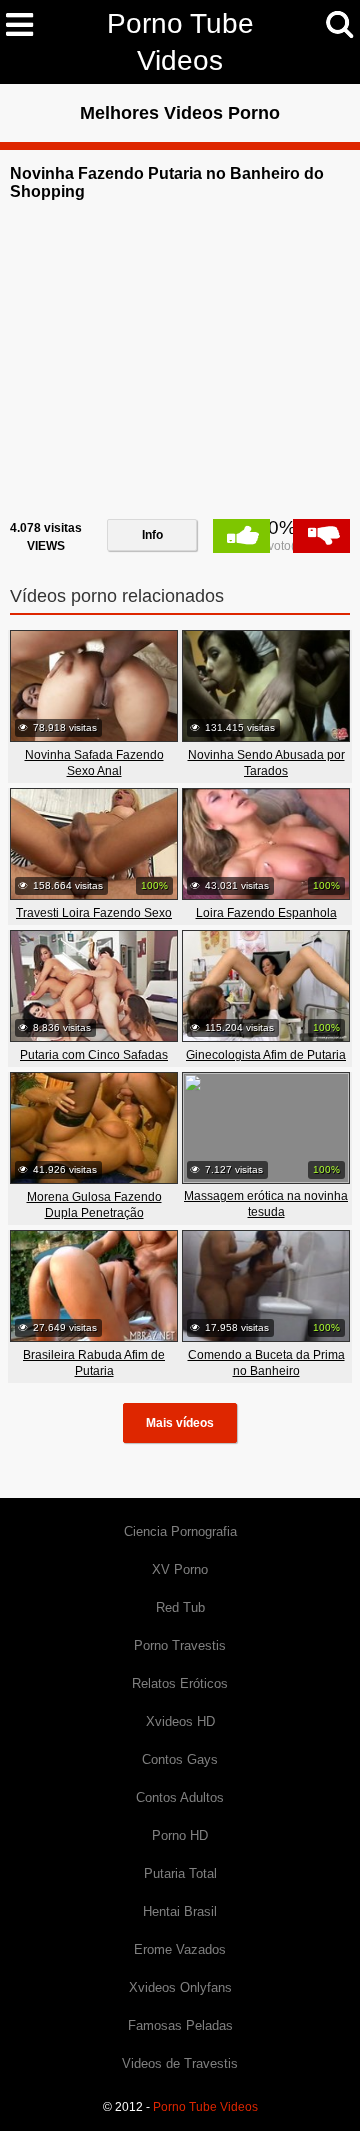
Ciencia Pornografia (180, 1531)
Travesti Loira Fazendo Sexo (94, 913)
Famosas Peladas (180, 2025)
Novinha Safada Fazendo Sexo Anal (94, 763)
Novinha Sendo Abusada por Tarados (266, 763)
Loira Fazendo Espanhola (266, 913)
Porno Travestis (180, 1645)
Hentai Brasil (180, 1911)
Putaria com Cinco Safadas (94, 1055)
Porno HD (180, 1835)
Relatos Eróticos (180, 1683)
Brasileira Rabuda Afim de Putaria (94, 1363)
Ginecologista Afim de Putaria (266, 1055)
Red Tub (180, 1607)
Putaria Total (180, 1873)
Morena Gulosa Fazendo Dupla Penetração (94, 1205)
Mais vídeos (180, 1423)
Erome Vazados (180, 1949)
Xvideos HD (180, 1721)
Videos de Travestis (180, 2063)
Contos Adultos (180, 1797)
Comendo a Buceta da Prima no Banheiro (266, 1363)
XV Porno (180, 1569)
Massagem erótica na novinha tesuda (266, 1204)
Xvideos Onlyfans (180, 1987)
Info (152, 535)
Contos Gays (180, 1759)
